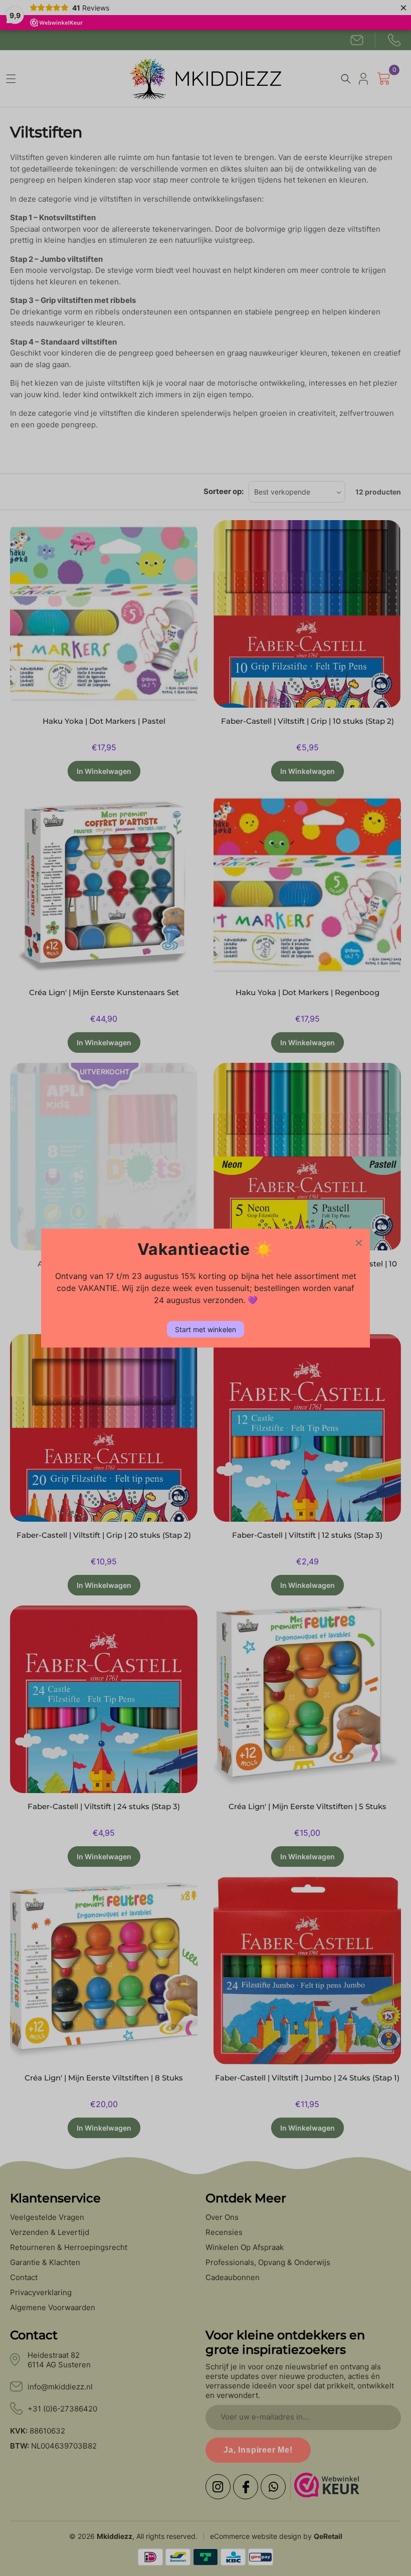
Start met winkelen (205, 1329)
